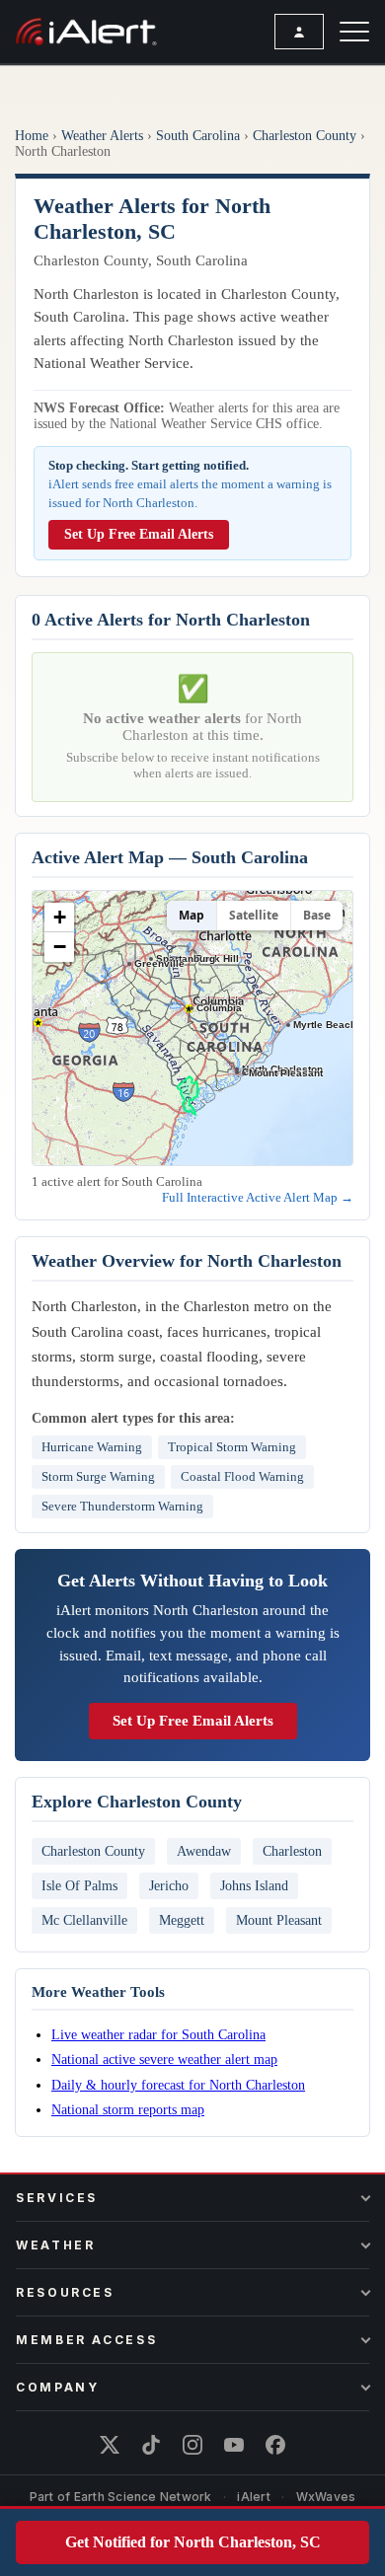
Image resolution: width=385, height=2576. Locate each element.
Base (317, 915)
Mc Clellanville (84, 1920)
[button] (59, 918)
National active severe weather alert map (164, 2059)
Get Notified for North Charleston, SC (193, 2542)
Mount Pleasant (279, 1920)
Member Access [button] (86, 2340)
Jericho (169, 1885)
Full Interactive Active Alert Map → (258, 1197)
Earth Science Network (143, 2497)
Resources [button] (65, 2292)
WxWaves (326, 2497)
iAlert (253, 2497)
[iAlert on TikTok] (151, 2445)
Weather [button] (55, 2245)
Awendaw (204, 1851)
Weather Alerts (102, 136)
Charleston (292, 1851)
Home (32, 136)
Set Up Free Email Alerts (139, 534)
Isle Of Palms (79, 1885)
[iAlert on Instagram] (192, 2445)
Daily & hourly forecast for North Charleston (178, 2085)
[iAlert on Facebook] (275, 2445)
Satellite (254, 915)
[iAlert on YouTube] (234, 2445)
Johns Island (254, 1885)
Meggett (182, 1920)
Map (192, 915)
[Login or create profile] (299, 32)
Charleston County (305, 136)
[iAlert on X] (110, 2445)
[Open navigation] (354, 32)
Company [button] (57, 2387)
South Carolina (198, 136)
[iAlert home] (86, 32)
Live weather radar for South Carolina (158, 2034)
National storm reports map (128, 2109)
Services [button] (57, 2198)
